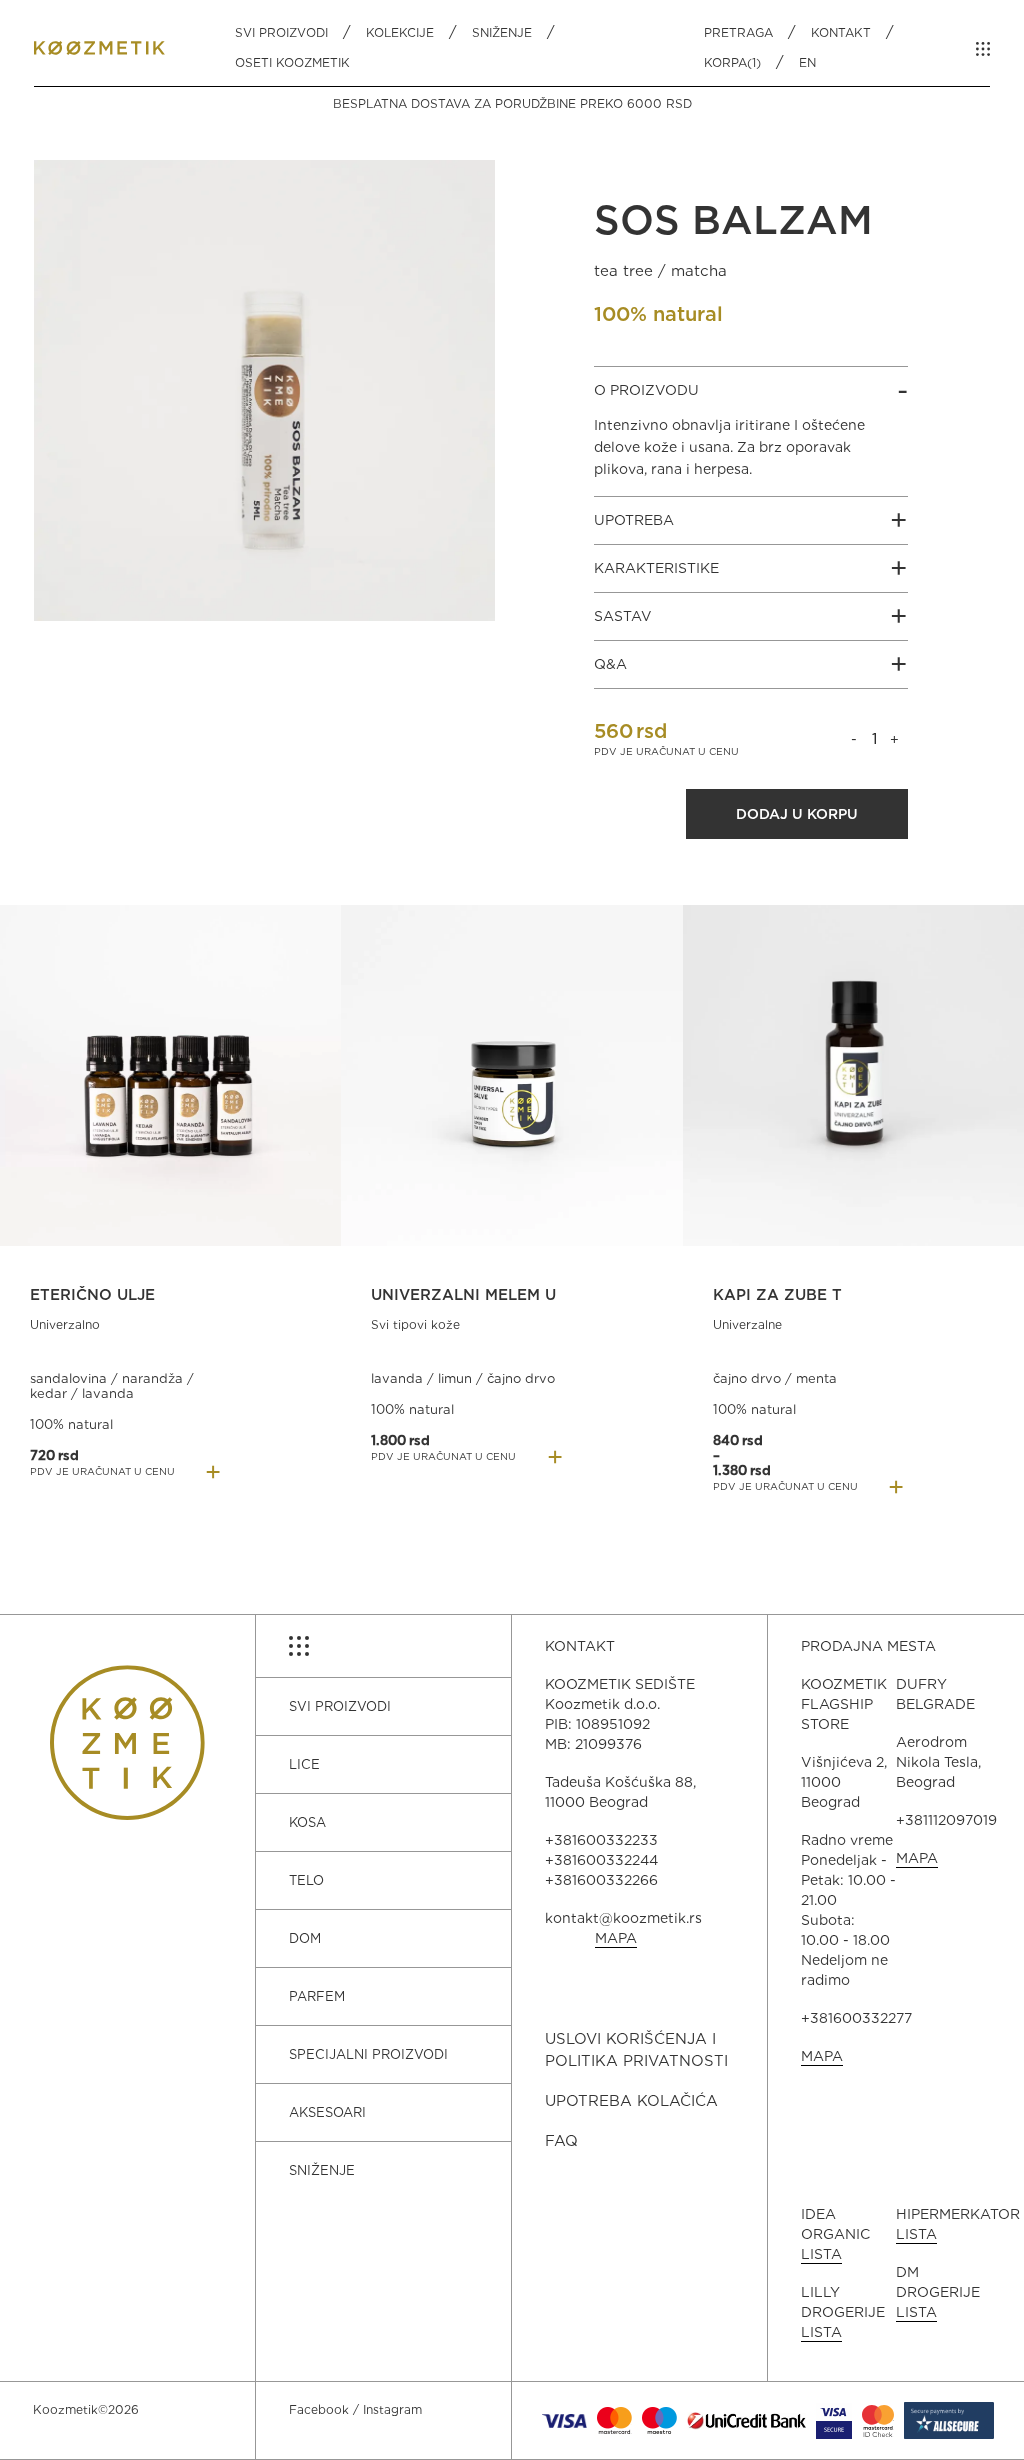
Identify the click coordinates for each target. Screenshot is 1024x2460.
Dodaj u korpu (797, 814)
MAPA (616, 1938)
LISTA (821, 2254)
